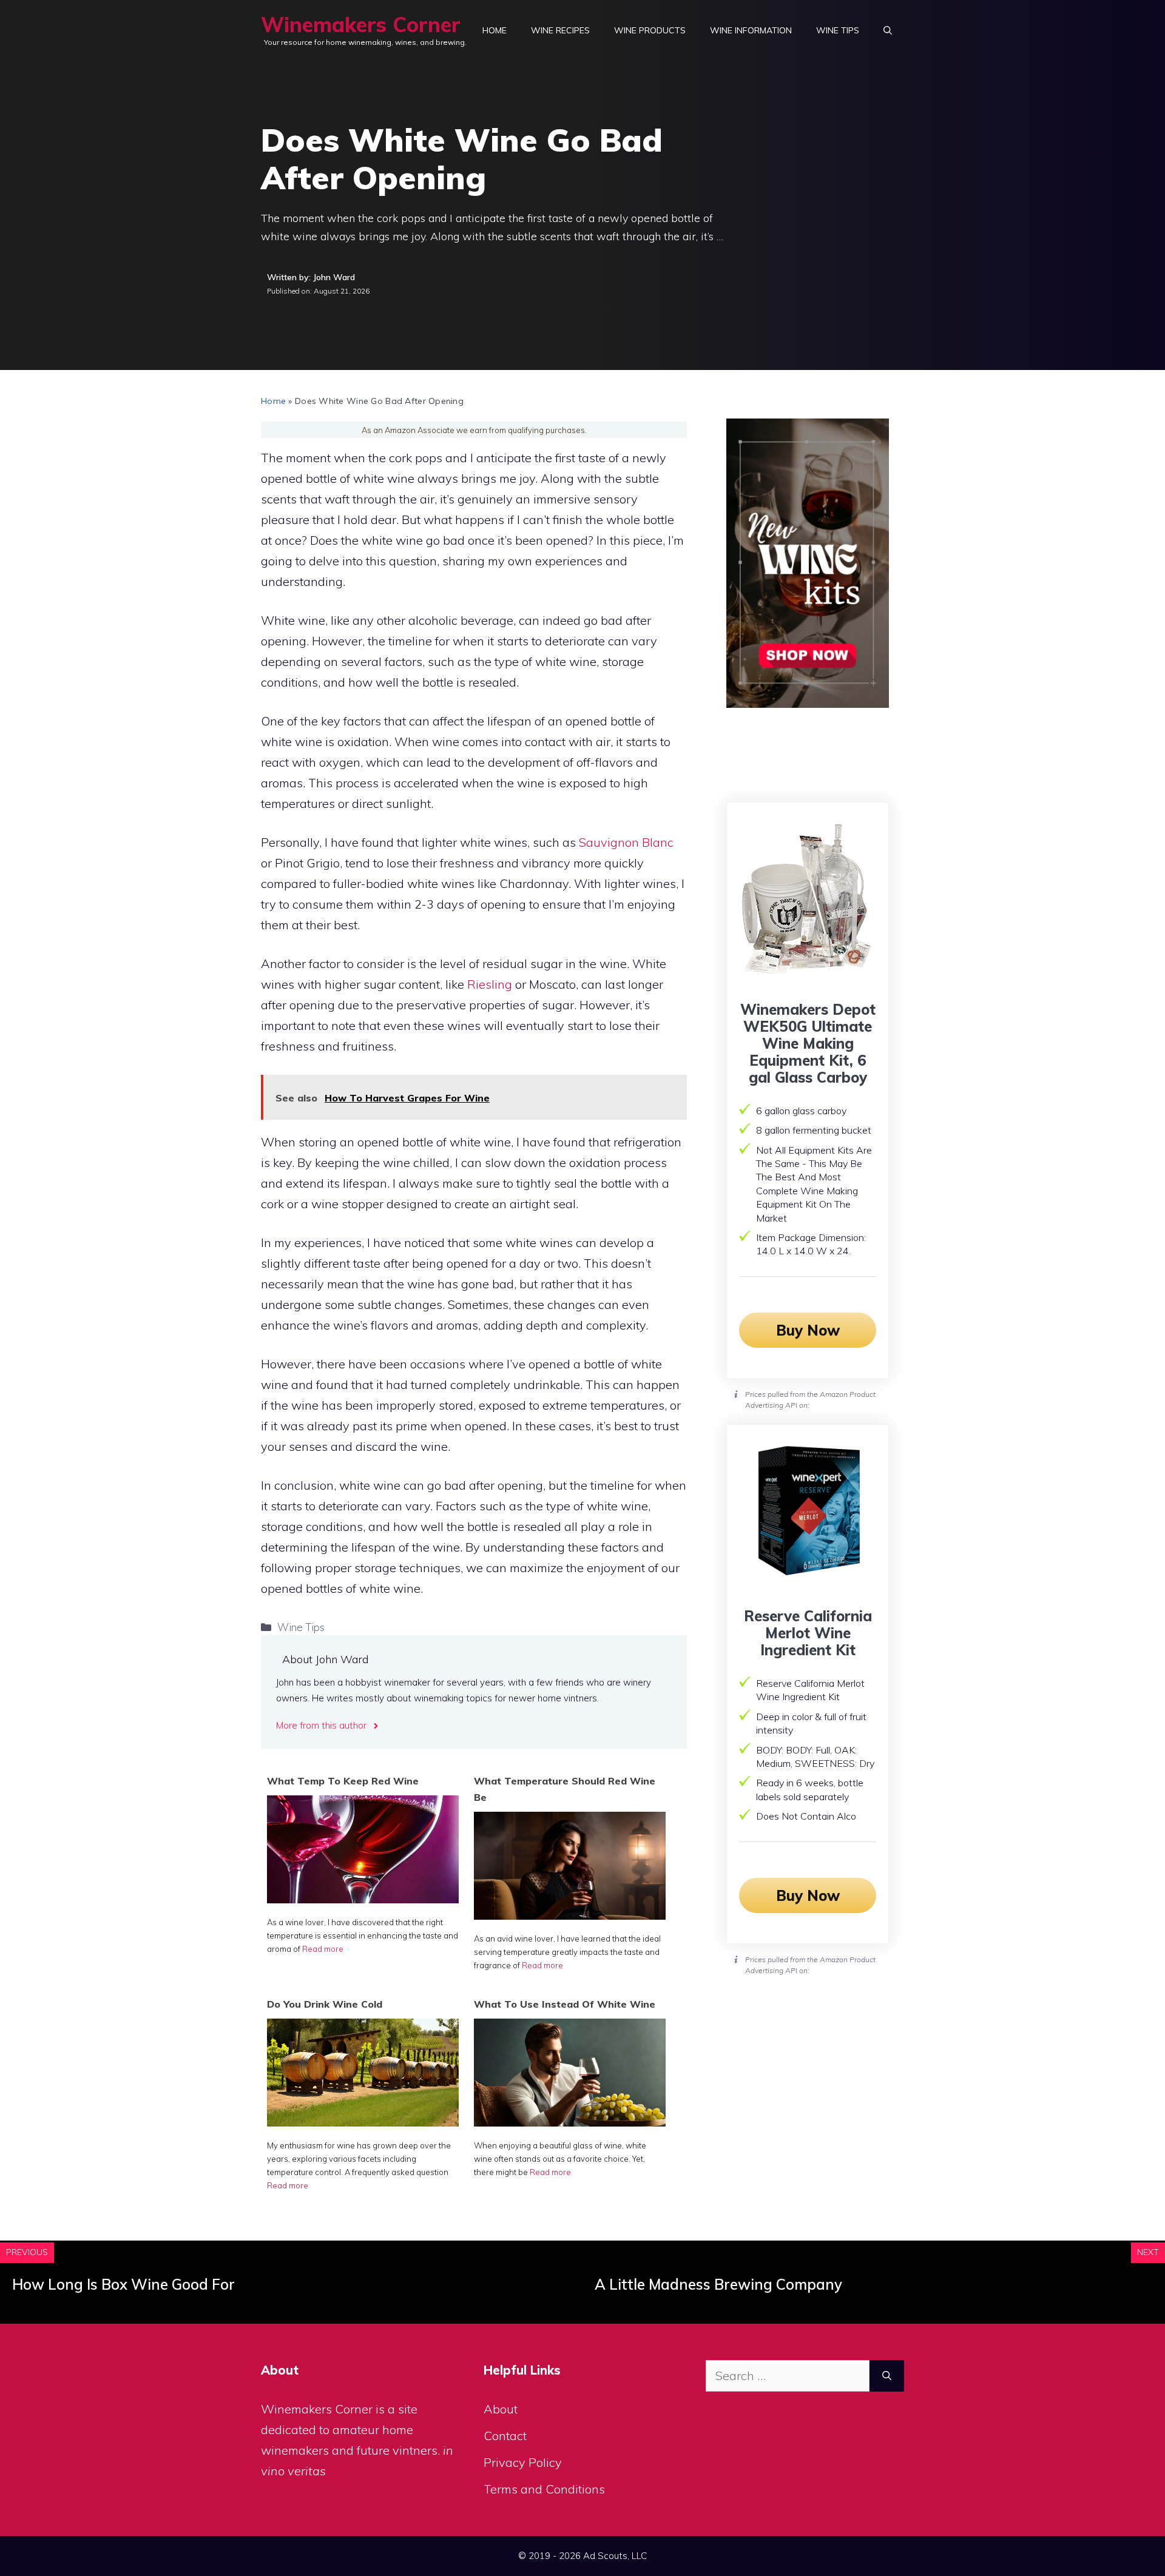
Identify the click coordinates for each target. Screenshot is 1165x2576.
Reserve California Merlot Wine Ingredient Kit (808, 1633)
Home (495, 30)
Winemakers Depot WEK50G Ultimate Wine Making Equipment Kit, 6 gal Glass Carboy (808, 1043)
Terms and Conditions (544, 2489)
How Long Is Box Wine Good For (123, 2284)
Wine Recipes (560, 30)
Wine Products (650, 30)
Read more (323, 1949)
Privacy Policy (523, 2462)
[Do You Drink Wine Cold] (363, 2122)
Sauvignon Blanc (626, 842)
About (501, 2409)
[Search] (887, 2376)
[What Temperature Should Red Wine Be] (570, 1915)
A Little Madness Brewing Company (718, 2284)
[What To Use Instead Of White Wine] (570, 2122)
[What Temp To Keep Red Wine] (363, 1899)
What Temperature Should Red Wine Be (565, 1789)
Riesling (490, 984)
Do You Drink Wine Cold (325, 2004)
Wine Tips (838, 30)
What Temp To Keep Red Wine (343, 1781)
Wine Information (751, 30)
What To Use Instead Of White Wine (565, 2004)
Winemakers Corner (361, 25)
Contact (505, 2436)
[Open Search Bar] (888, 30)
